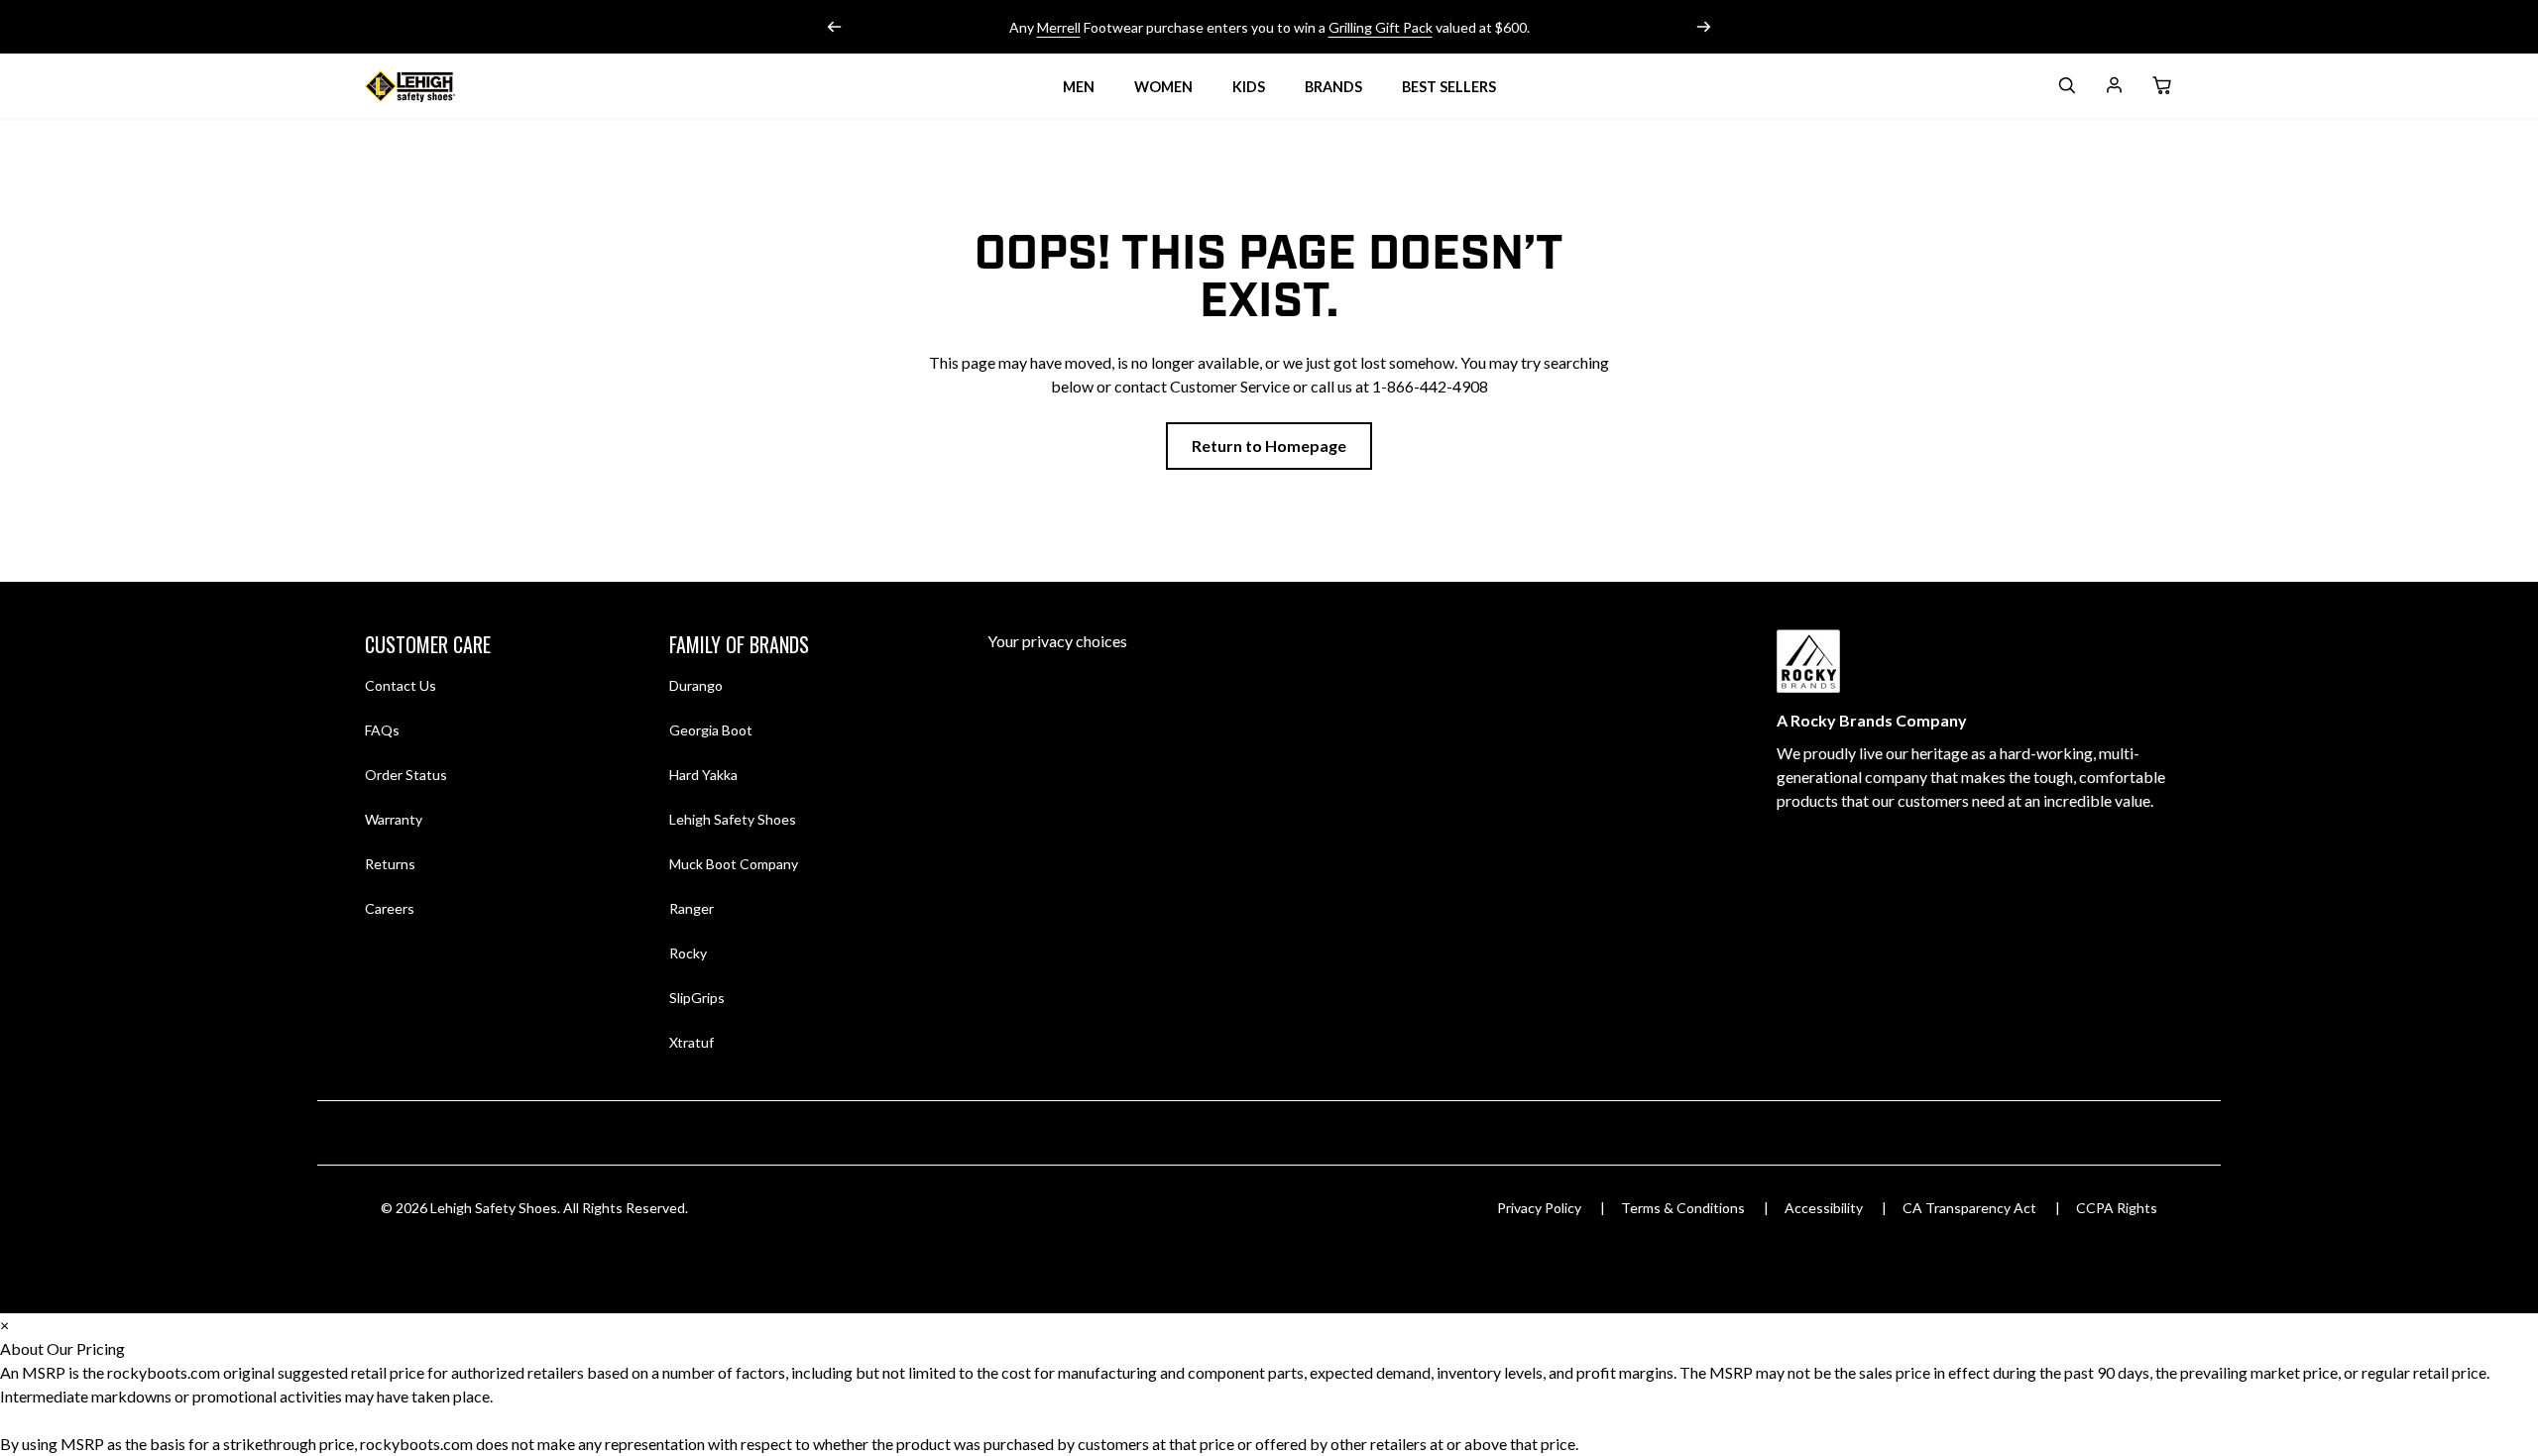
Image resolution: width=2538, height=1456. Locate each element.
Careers (390, 908)
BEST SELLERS (1449, 87)
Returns (390, 863)
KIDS (1249, 87)
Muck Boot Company (734, 864)
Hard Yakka (703, 775)
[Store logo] (434, 86)
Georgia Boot (711, 730)
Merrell (1059, 27)
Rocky (688, 953)
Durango (696, 685)
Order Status (406, 775)
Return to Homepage (1269, 446)
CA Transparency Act (1969, 1208)
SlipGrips (697, 998)
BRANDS (1333, 87)
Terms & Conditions (1683, 1208)
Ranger (692, 908)
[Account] (2114, 89)
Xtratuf (692, 1042)
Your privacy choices (1057, 641)
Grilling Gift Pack (1381, 27)
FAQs (382, 730)
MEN (1079, 87)
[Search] (2066, 89)
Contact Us (401, 685)
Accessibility (1824, 1208)
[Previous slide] (835, 27)
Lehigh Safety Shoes (733, 819)
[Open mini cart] (2161, 86)
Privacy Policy (1539, 1208)
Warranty (394, 819)
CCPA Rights (2117, 1208)
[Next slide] (1703, 27)
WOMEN (1163, 87)
